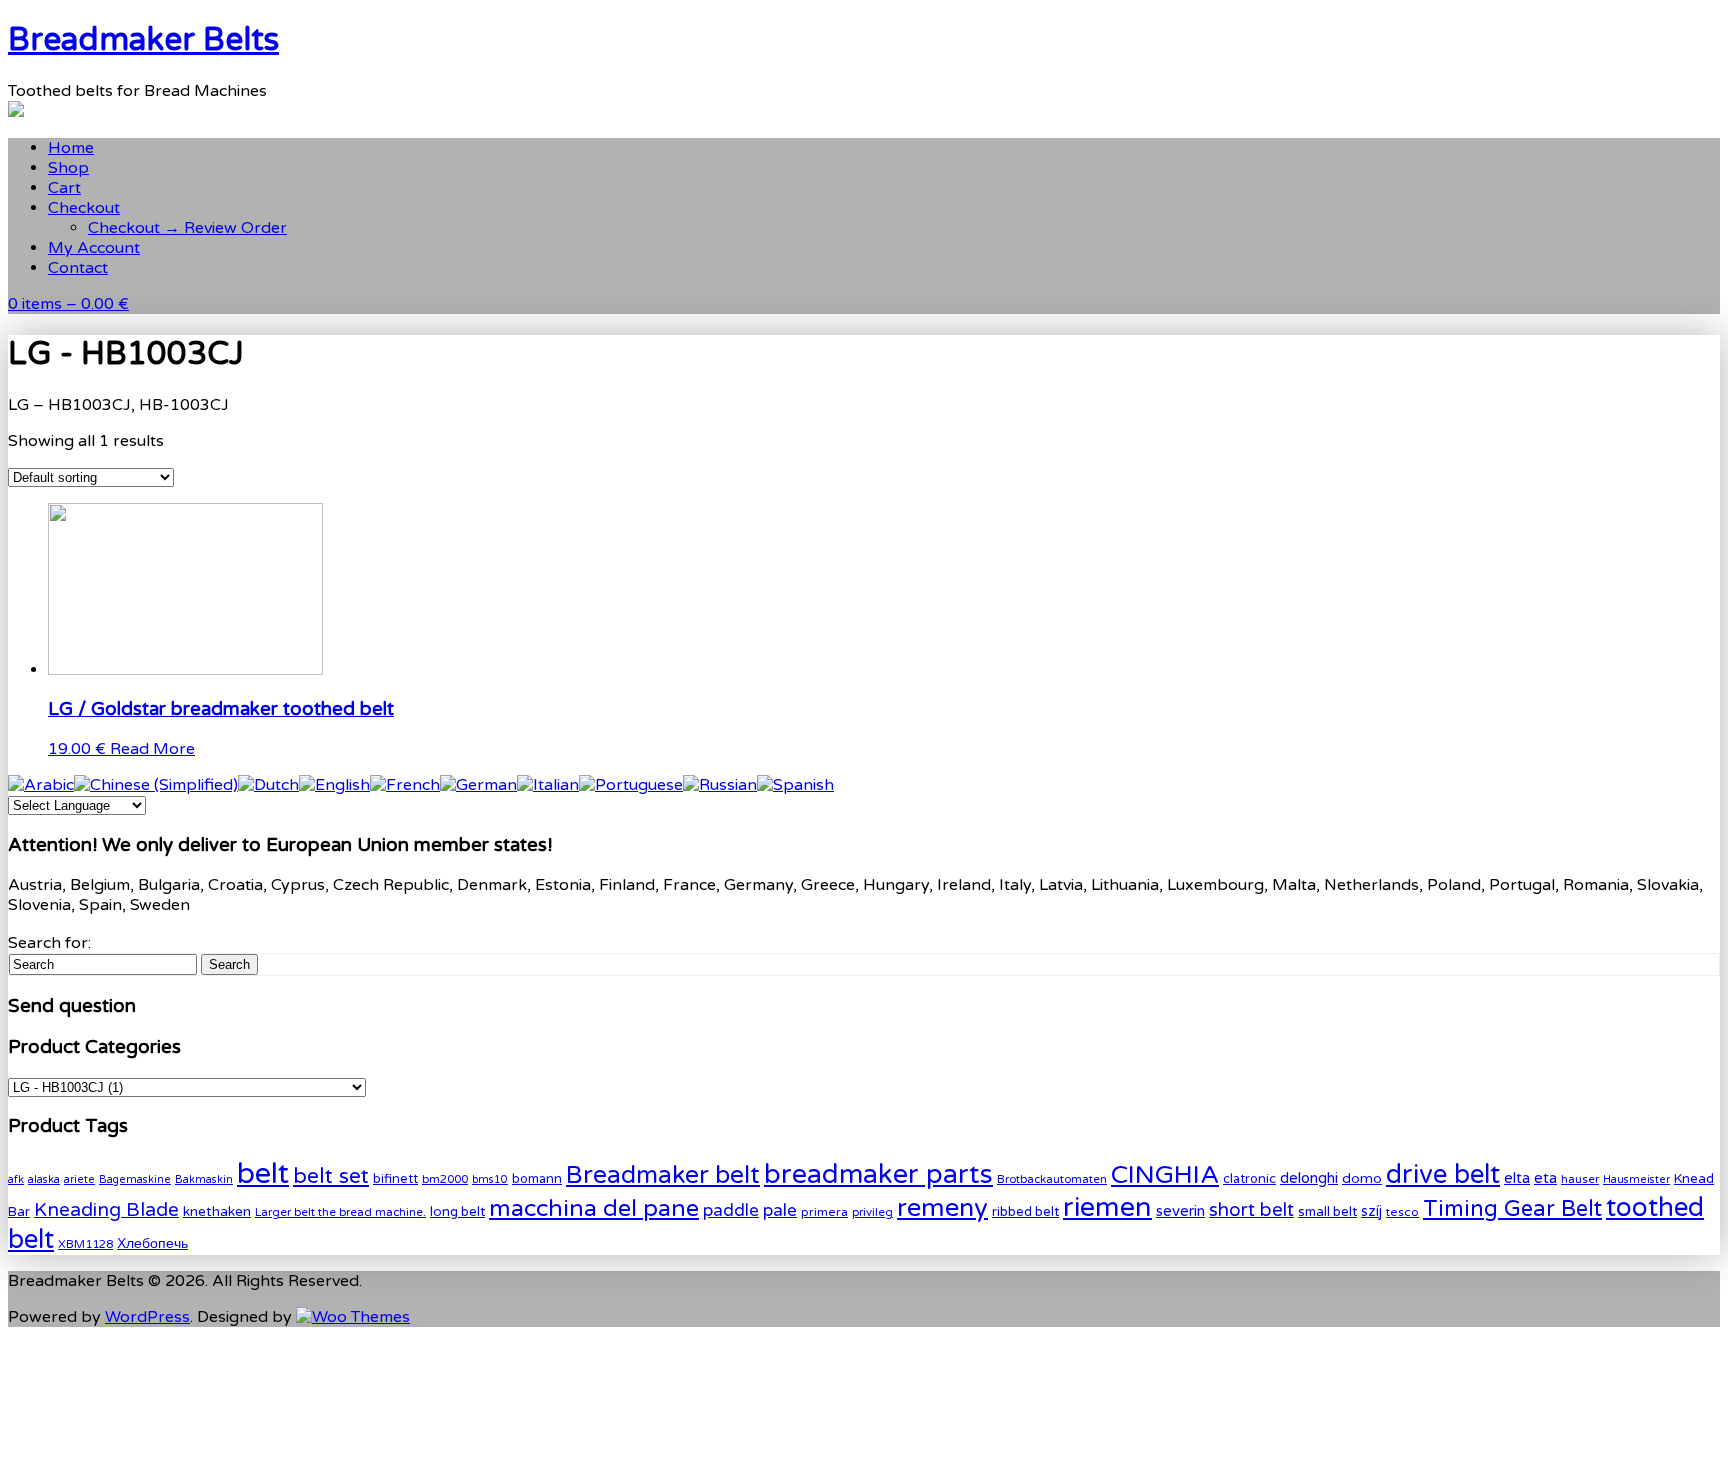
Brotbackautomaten (1052, 1179)
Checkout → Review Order (187, 228)
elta (1517, 1178)
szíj (1371, 1211)
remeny (942, 1208)
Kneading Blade (106, 1209)
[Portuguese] (631, 785)
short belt (1251, 1210)
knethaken (217, 1211)
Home (71, 148)
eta (1545, 1178)
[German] (478, 785)
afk (16, 1179)
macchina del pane (594, 1208)
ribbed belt (1025, 1212)
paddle (731, 1210)
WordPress (147, 1317)
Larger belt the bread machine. (340, 1212)
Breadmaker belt (663, 1175)
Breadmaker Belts (143, 40)
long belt (457, 1212)
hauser (1580, 1179)
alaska (44, 1179)
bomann (537, 1179)
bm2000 (445, 1179)
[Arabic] (41, 785)
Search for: (49, 943)
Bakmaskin (204, 1179)
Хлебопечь (152, 1243)
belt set (331, 1176)
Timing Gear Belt (1512, 1209)
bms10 (490, 1179)
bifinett (395, 1179)
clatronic (1249, 1179)
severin (1180, 1211)
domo (1362, 1178)
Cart (64, 188)
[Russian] (720, 785)
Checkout (84, 208)
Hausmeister (1636, 1179)
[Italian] (548, 785)
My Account (94, 248)
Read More (152, 749)
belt (263, 1173)
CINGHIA (1165, 1175)
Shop (68, 168)
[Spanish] (795, 785)
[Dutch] (268, 785)
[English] (334, 785)
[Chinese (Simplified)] (156, 785)
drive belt (1443, 1174)
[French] (405, 785)
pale (780, 1210)
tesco (1402, 1212)
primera (824, 1212)
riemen (1107, 1207)
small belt (1327, 1212)
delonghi (1309, 1178)
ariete (79, 1179)
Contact (78, 268)
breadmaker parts (878, 1174)
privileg (872, 1212)
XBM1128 (85, 1244)
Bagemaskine (135, 1179)
